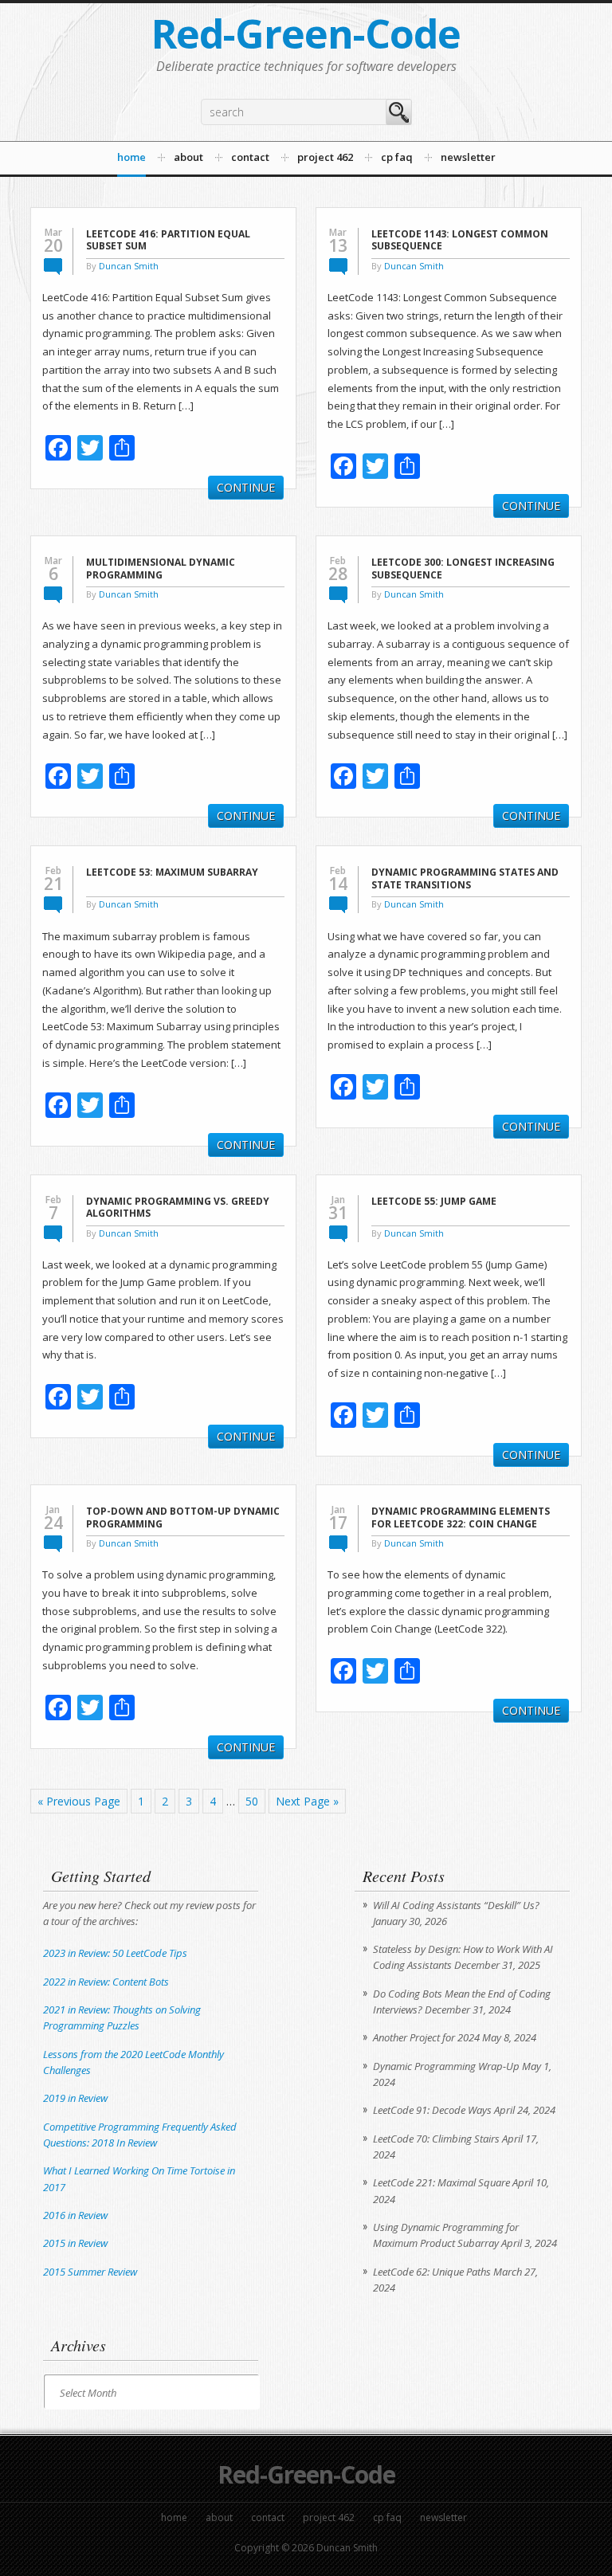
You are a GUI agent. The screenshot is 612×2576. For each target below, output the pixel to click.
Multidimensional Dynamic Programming (161, 569)
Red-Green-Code (306, 33)
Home (174, 2517)
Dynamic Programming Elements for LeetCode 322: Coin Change (461, 1517)
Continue (246, 487)
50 (252, 1801)
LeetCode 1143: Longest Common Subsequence (460, 240)
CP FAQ (387, 2517)
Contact (268, 2517)
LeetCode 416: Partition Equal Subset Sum (168, 240)
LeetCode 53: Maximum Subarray (172, 872)
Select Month (88, 2393)
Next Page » (307, 1801)
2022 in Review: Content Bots (106, 1982)
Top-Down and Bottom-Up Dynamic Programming (183, 1517)
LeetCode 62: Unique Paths (432, 2272)
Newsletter (443, 2517)
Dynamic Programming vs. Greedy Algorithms (178, 1208)
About (219, 2517)
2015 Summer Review (90, 2272)
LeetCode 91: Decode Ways (432, 2110)
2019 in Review (75, 2098)
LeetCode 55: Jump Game (434, 1202)
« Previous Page (79, 1801)
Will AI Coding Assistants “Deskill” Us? (456, 1905)
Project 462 (329, 2517)
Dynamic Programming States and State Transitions (465, 878)
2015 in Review (75, 2243)
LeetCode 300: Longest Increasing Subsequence (463, 569)
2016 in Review (75, 2215)
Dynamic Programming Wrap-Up (446, 2066)
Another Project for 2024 (426, 2037)
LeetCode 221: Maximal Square (441, 2182)
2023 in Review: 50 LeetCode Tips (115, 1953)
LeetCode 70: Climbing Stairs (436, 2139)
